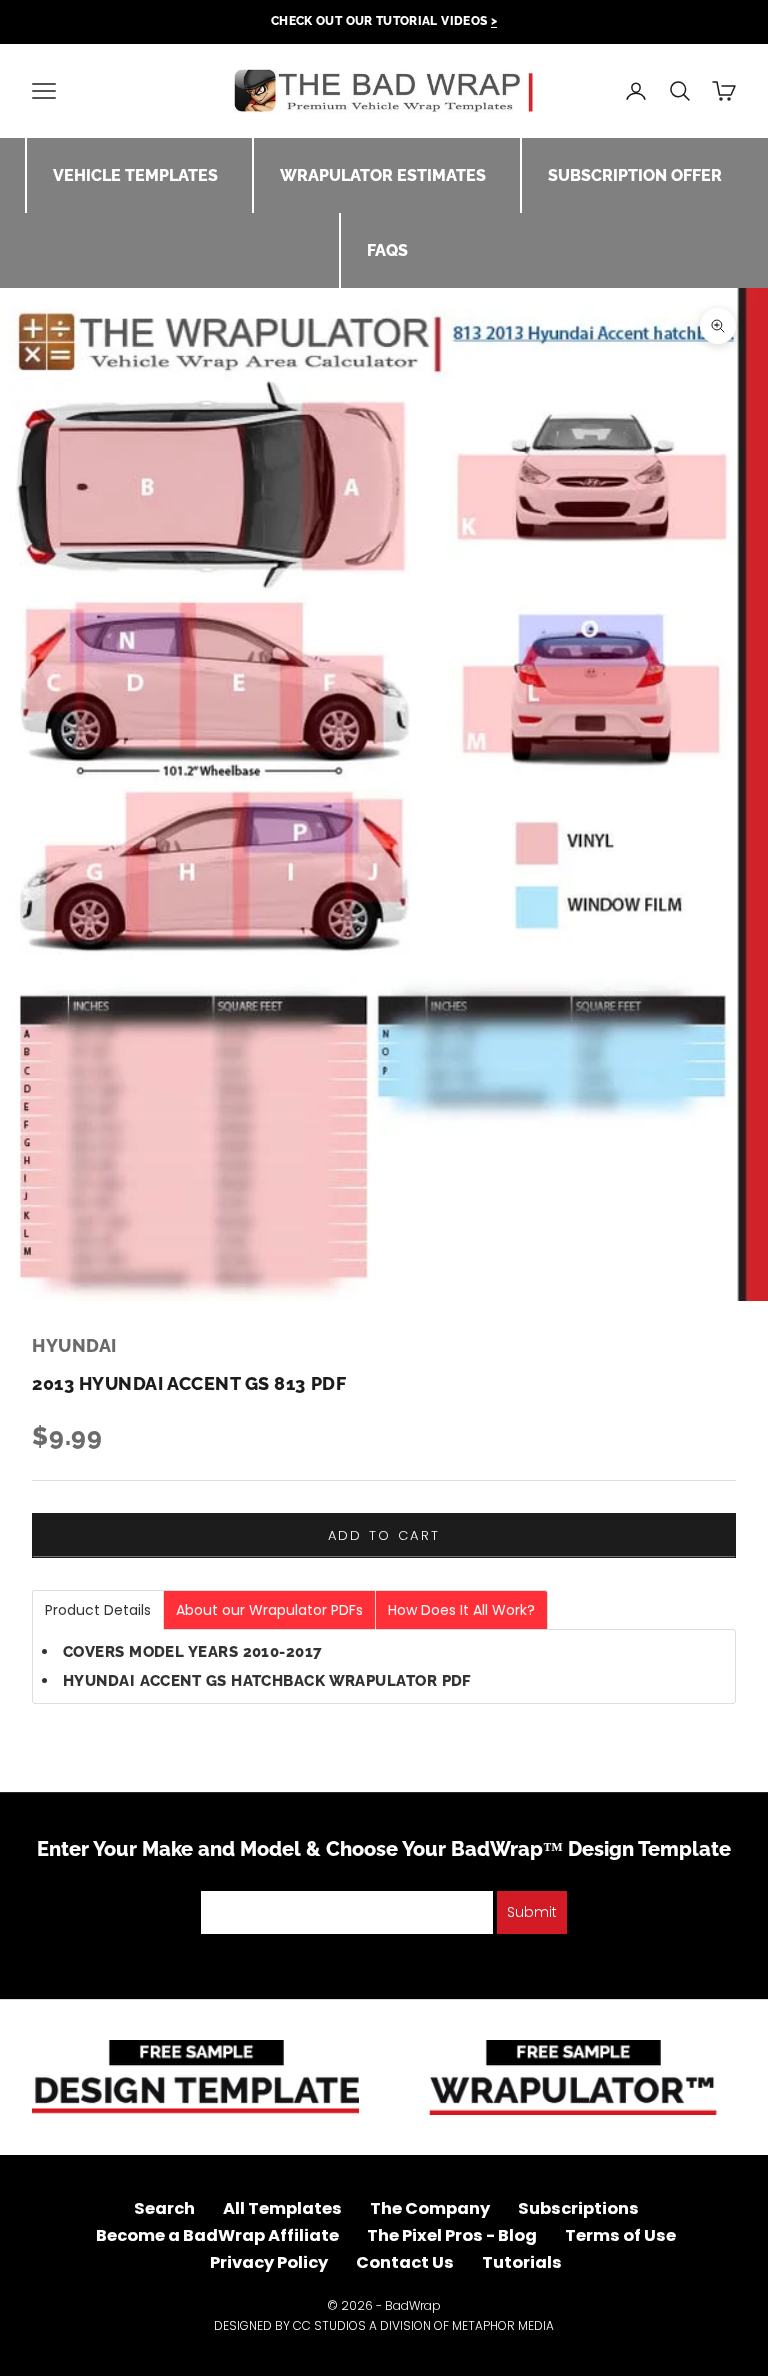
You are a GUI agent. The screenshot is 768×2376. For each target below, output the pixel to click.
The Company (430, 2208)
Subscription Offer (635, 175)
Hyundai (74, 1345)
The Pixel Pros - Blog (452, 2235)
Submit (532, 1912)
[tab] (98, 1610)
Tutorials (522, 2262)
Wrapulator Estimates (383, 175)
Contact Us (405, 2262)
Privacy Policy (269, 2262)
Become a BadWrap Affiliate (217, 2235)
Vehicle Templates (135, 175)
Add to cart (384, 1535)
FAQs (387, 250)
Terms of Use (620, 2235)
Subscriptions (578, 2208)
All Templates (282, 2208)
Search (164, 2208)
